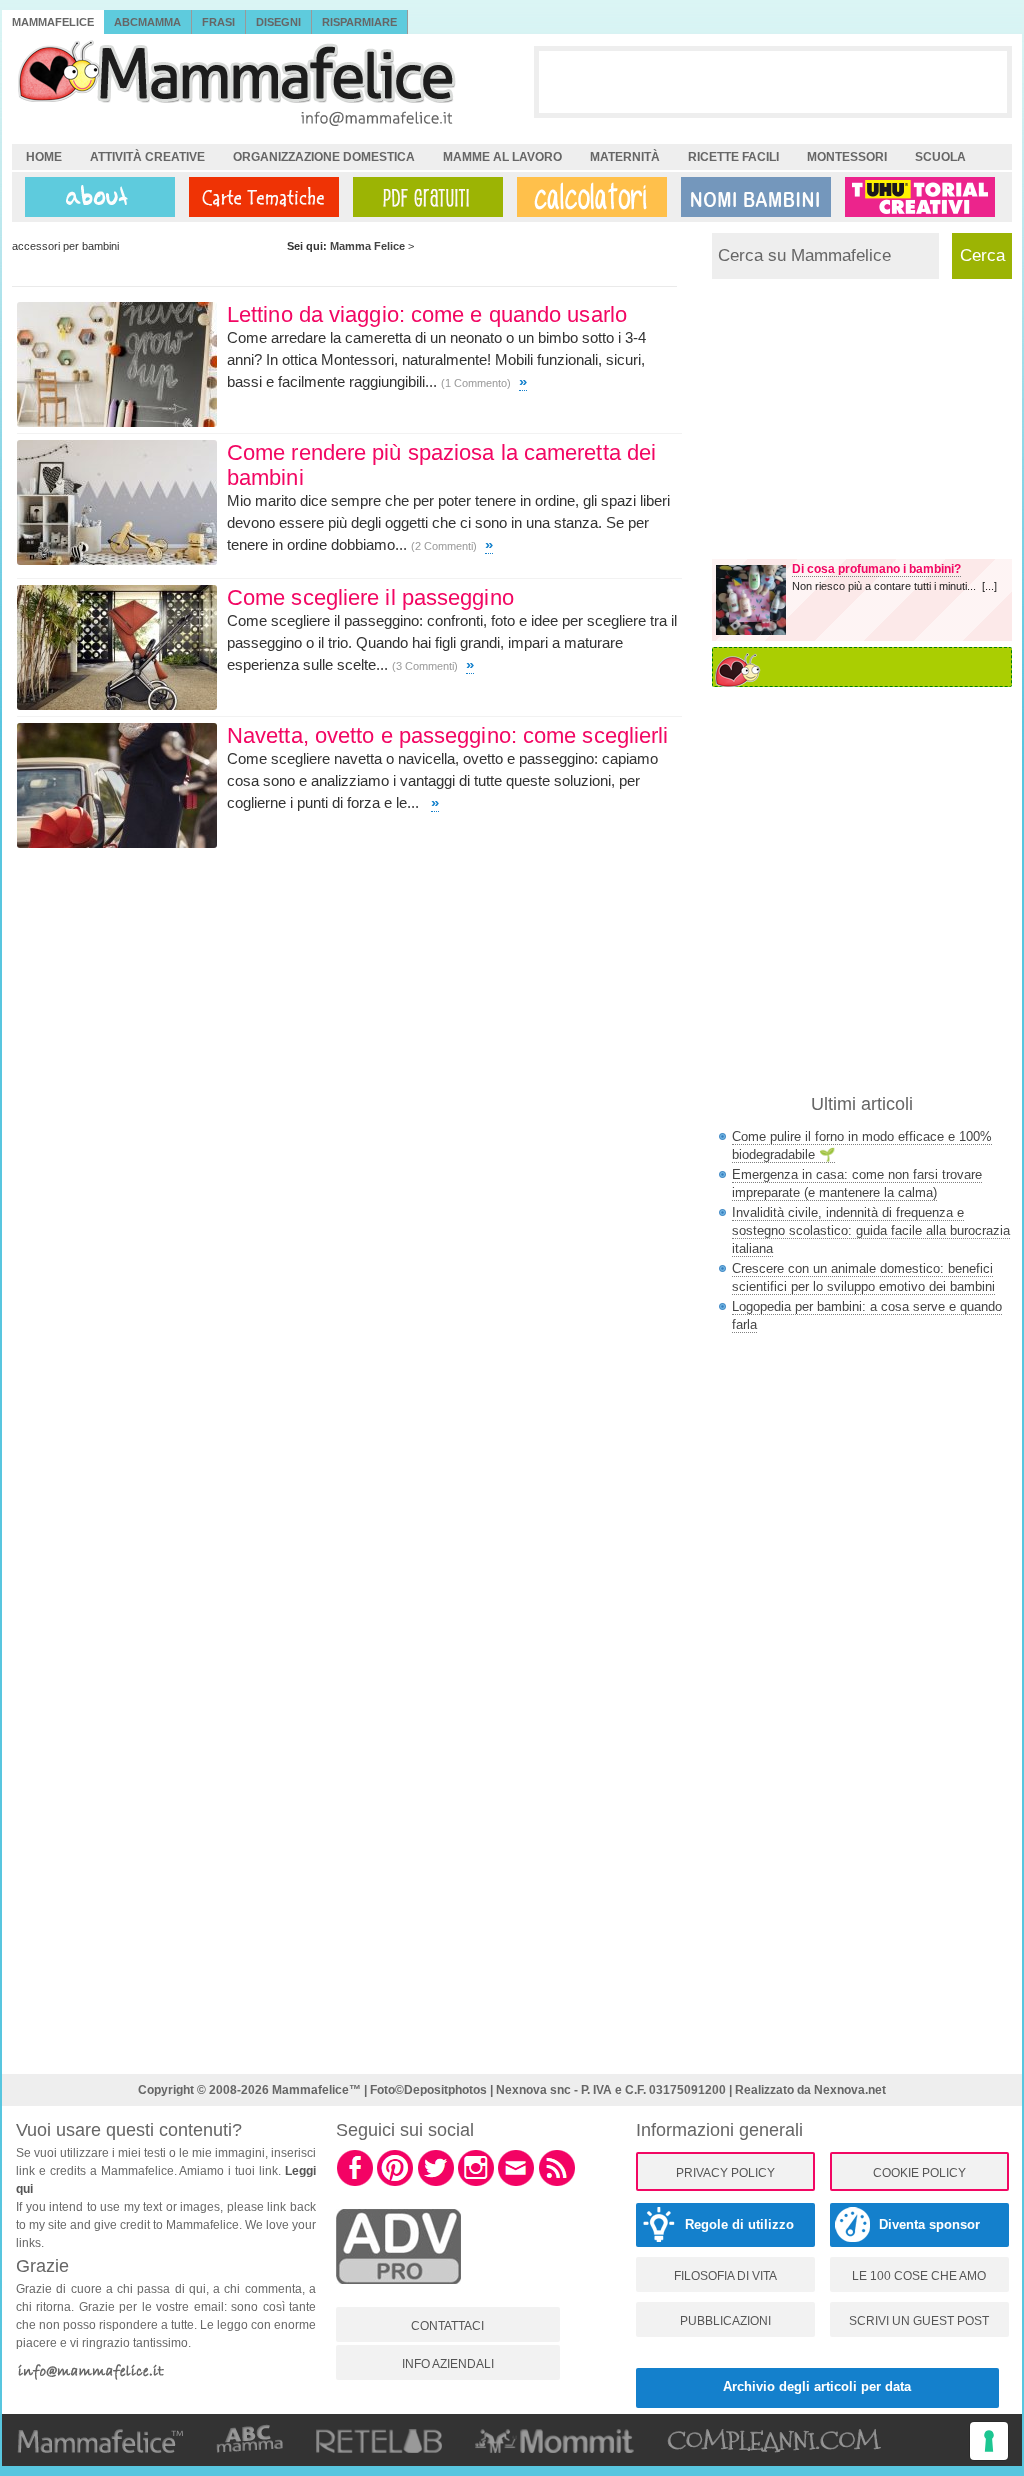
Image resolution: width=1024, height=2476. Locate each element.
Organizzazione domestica (324, 157)
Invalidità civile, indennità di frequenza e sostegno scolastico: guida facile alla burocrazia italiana (871, 1230)
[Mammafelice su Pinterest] (395, 2183)
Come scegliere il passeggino (370, 597)
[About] (95, 197)
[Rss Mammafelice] (557, 2183)
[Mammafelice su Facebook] (355, 2183)
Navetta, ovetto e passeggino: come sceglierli (448, 735)
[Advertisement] (773, 81)
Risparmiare (359, 22)
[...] (989, 586)
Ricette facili (733, 157)
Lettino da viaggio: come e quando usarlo (427, 314)
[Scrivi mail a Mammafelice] (516, 2183)
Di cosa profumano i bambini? (876, 569)
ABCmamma (147, 22)
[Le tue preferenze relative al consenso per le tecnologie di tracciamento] (989, 2441)
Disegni (278, 22)
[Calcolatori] (588, 197)
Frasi (218, 22)
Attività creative (147, 157)
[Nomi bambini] (752, 197)
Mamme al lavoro (502, 157)
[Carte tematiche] (260, 197)
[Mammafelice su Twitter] (436, 2183)
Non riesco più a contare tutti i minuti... (887, 586)
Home (44, 157)
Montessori (847, 157)
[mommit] (398, 2295)
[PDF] (424, 197)
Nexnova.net (850, 2090)
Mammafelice (53, 22)
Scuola (940, 157)
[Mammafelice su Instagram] (476, 2183)
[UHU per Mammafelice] (921, 197)
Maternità (625, 157)
